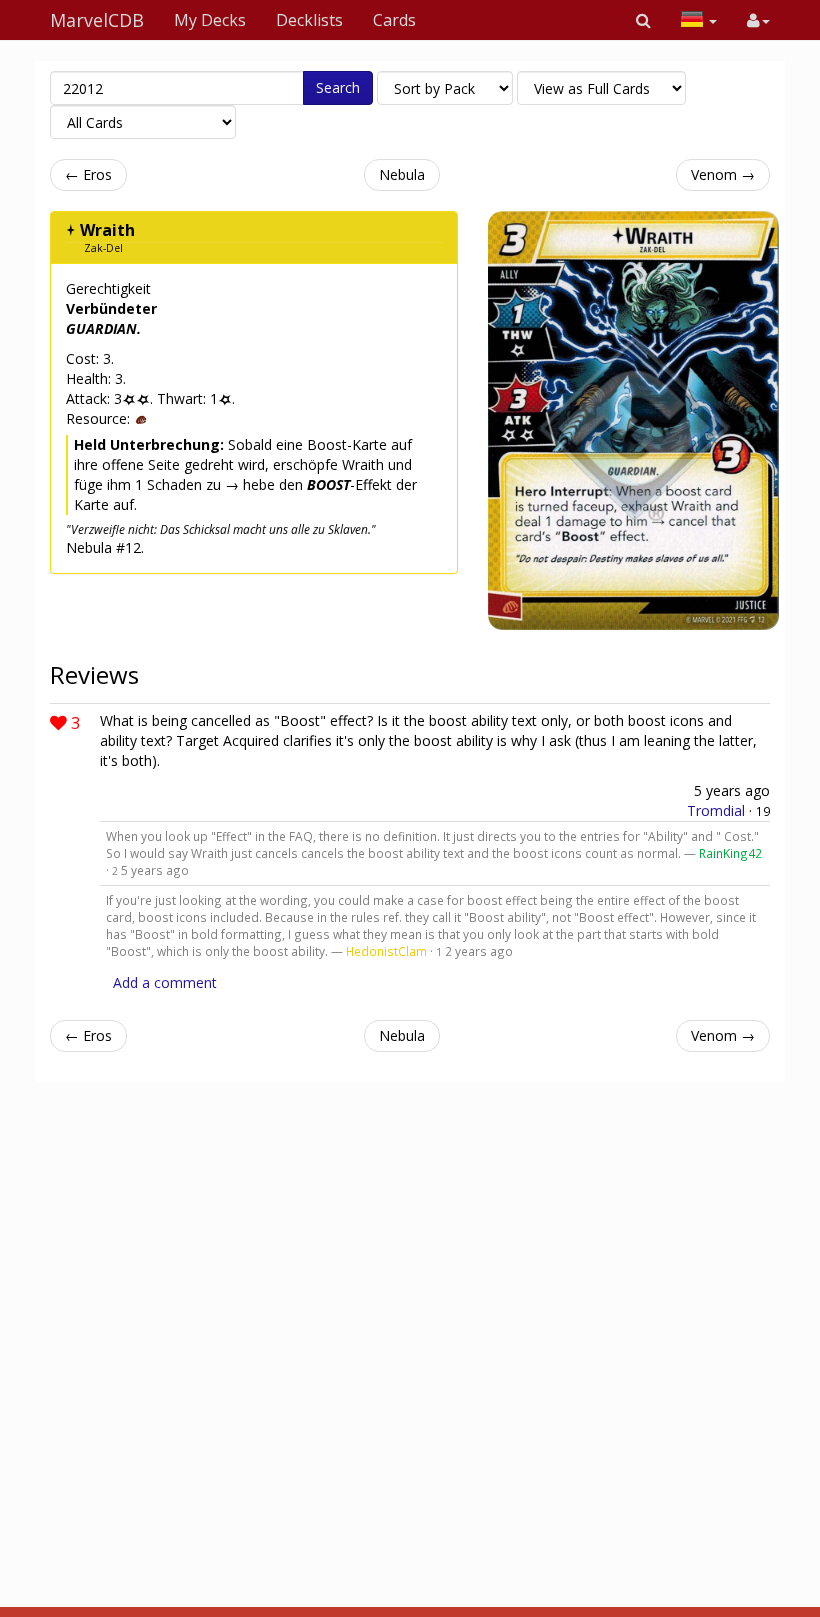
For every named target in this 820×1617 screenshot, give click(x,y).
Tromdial (716, 810)
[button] (643, 20)
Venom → (723, 174)
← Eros (88, 174)
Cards (394, 20)
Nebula (402, 174)
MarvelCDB (97, 20)
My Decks (210, 20)
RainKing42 (730, 853)
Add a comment (165, 982)
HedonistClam (386, 951)
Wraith (107, 230)
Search (338, 87)
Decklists (309, 20)
